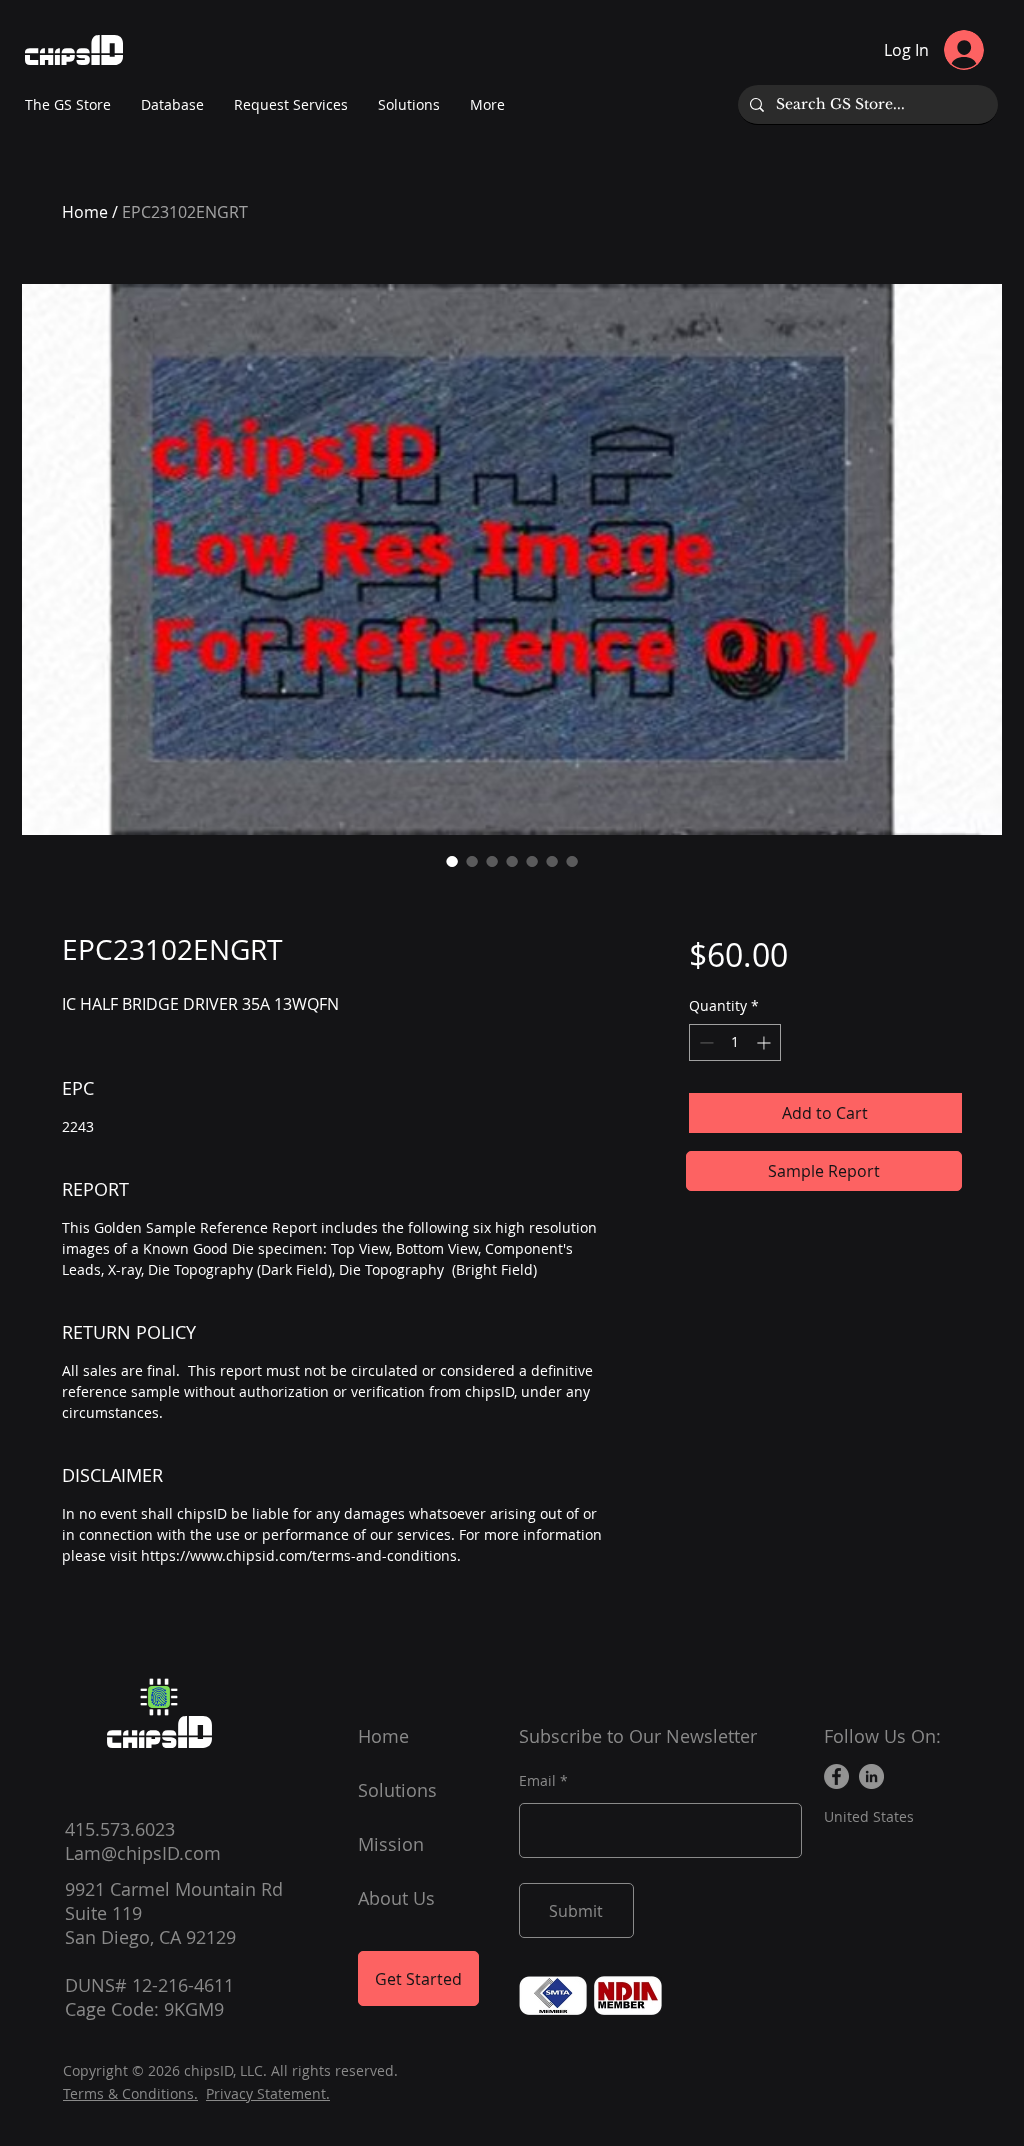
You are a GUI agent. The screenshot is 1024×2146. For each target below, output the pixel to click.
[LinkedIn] (871, 1776)
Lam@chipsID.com (143, 1853)
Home (85, 212)
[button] (487, 105)
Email (537, 1781)
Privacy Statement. (268, 2093)
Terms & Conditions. (130, 2093)
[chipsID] (159, 1697)
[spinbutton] (735, 1042)
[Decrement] (704, 1042)
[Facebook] (836, 1776)
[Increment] (765, 1042)
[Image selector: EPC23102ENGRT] (452, 861)
